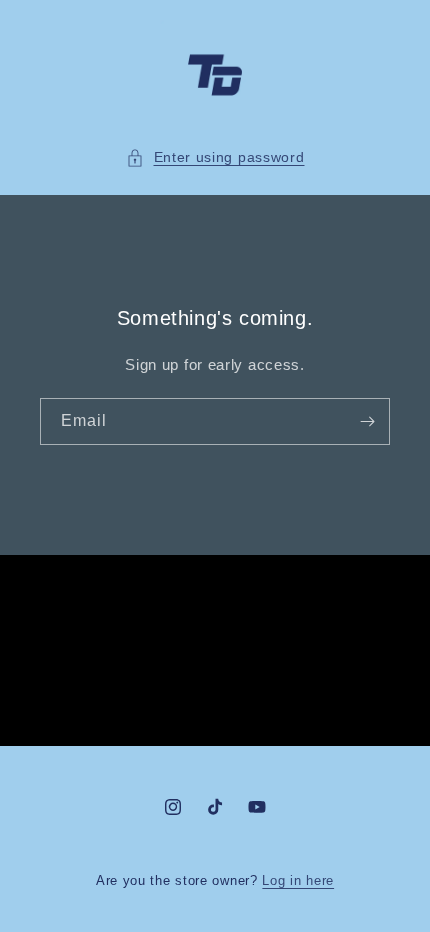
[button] (215, 157)
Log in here (298, 880)
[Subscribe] (367, 421)
